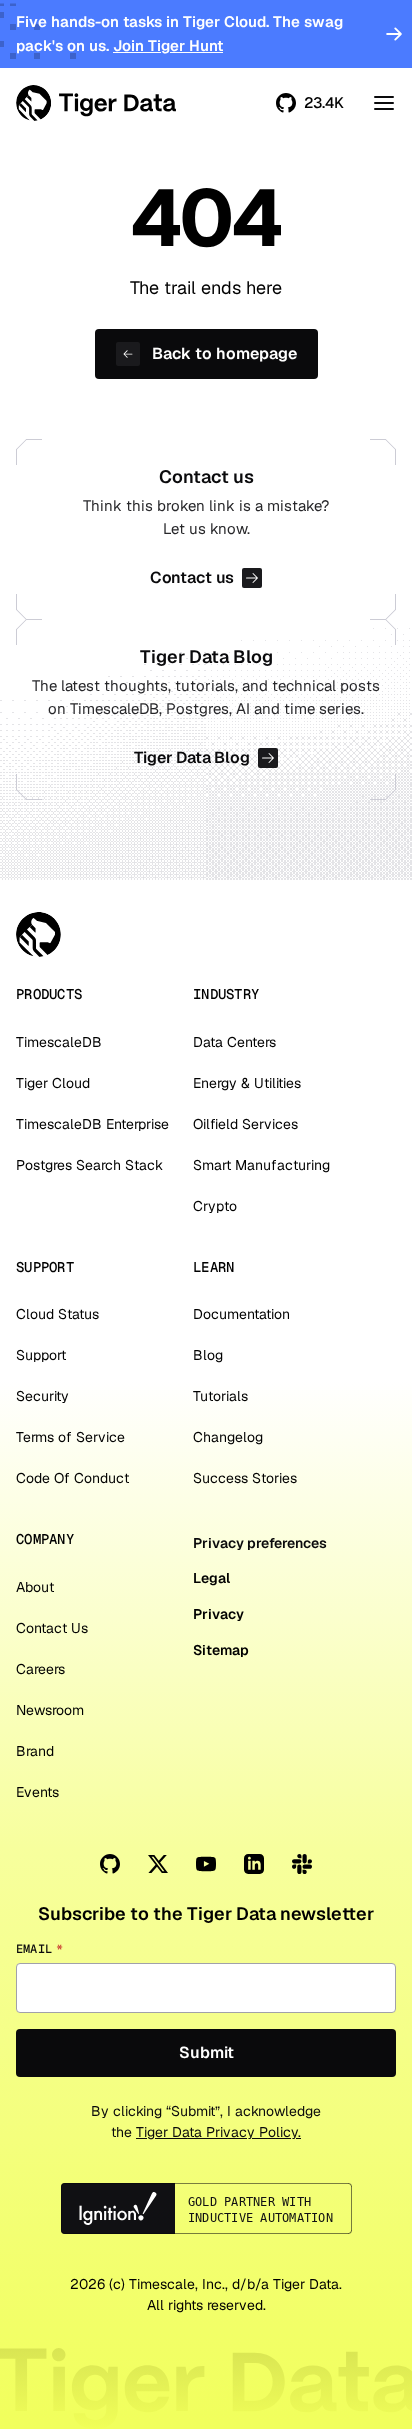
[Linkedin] (254, 1864)
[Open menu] (384, 103)
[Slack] (302, 1864)
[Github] (110, 1864)
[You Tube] (206, 1864)
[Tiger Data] (38, 934)
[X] (158, 1864)
